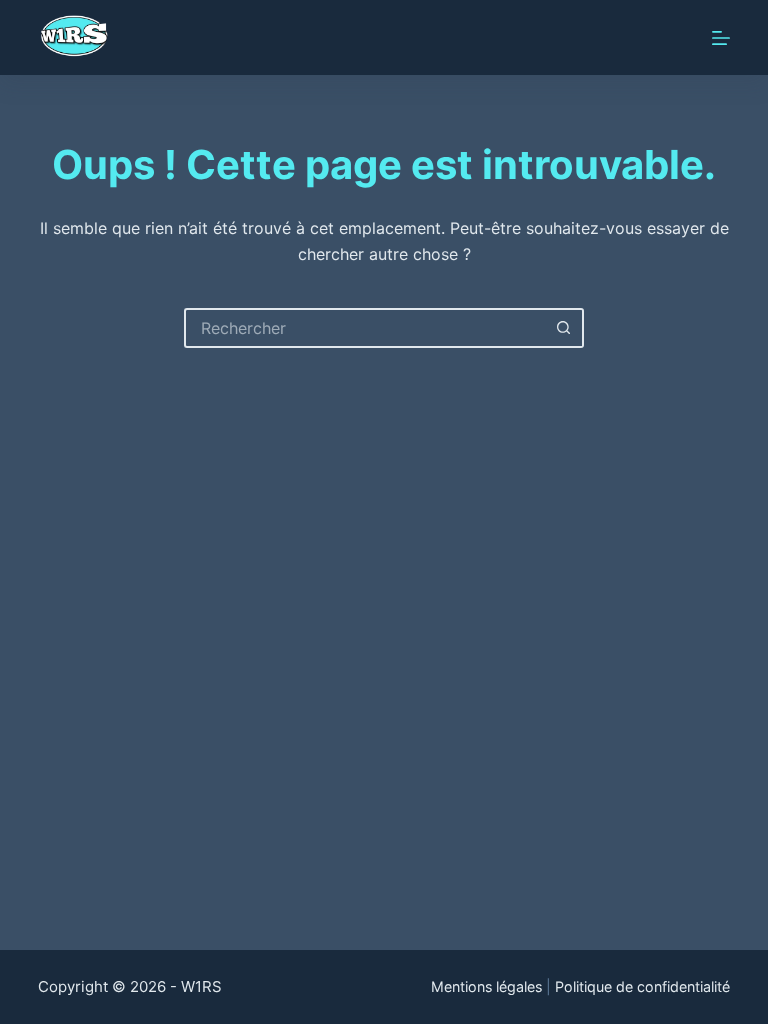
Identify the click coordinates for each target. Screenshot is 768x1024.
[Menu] (721, 38)
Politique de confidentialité (642, 986)
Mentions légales (486, 986)
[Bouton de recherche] (564, 328)
